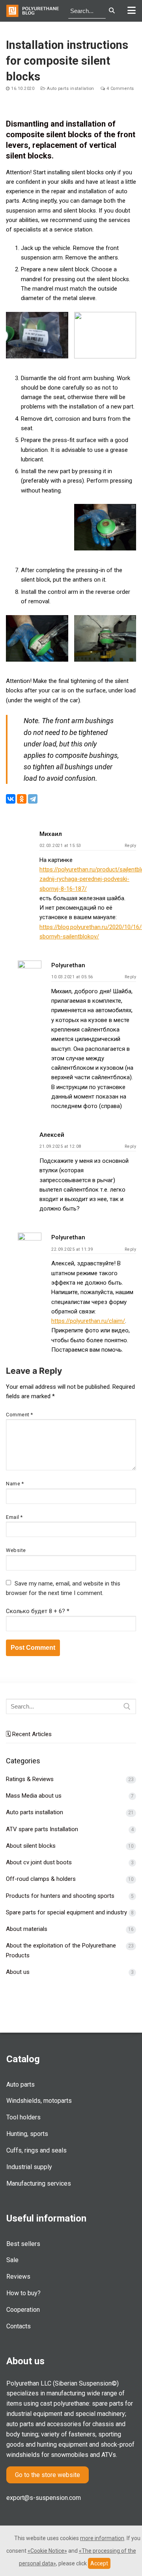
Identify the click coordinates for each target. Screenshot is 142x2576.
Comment (20, 1415)
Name (15, 1484)
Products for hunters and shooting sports (60, 1896)
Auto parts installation (70, 89)
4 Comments (120, 89)
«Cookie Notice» (47, 2551)
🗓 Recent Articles (29, 1734)
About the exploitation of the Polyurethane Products (61, 1950)
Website (16, 1550)
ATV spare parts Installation (42, 1829)
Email (14, 1517)
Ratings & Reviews (30, 1779)
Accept (99, 2563)
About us (18, 1972)
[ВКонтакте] (11, 799)
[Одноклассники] (22, 799)
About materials (27, 1929)
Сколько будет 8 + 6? (38, 1611)
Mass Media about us (34, 1796)
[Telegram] (33, 799)
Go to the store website (48, 2475)
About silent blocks (31, 1846)
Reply (131, 846)
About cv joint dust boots (39, 1862)
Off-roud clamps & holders (41, 1879)
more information (102, 2538)
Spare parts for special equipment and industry (66, 1912)
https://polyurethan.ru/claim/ (88, 1321)
